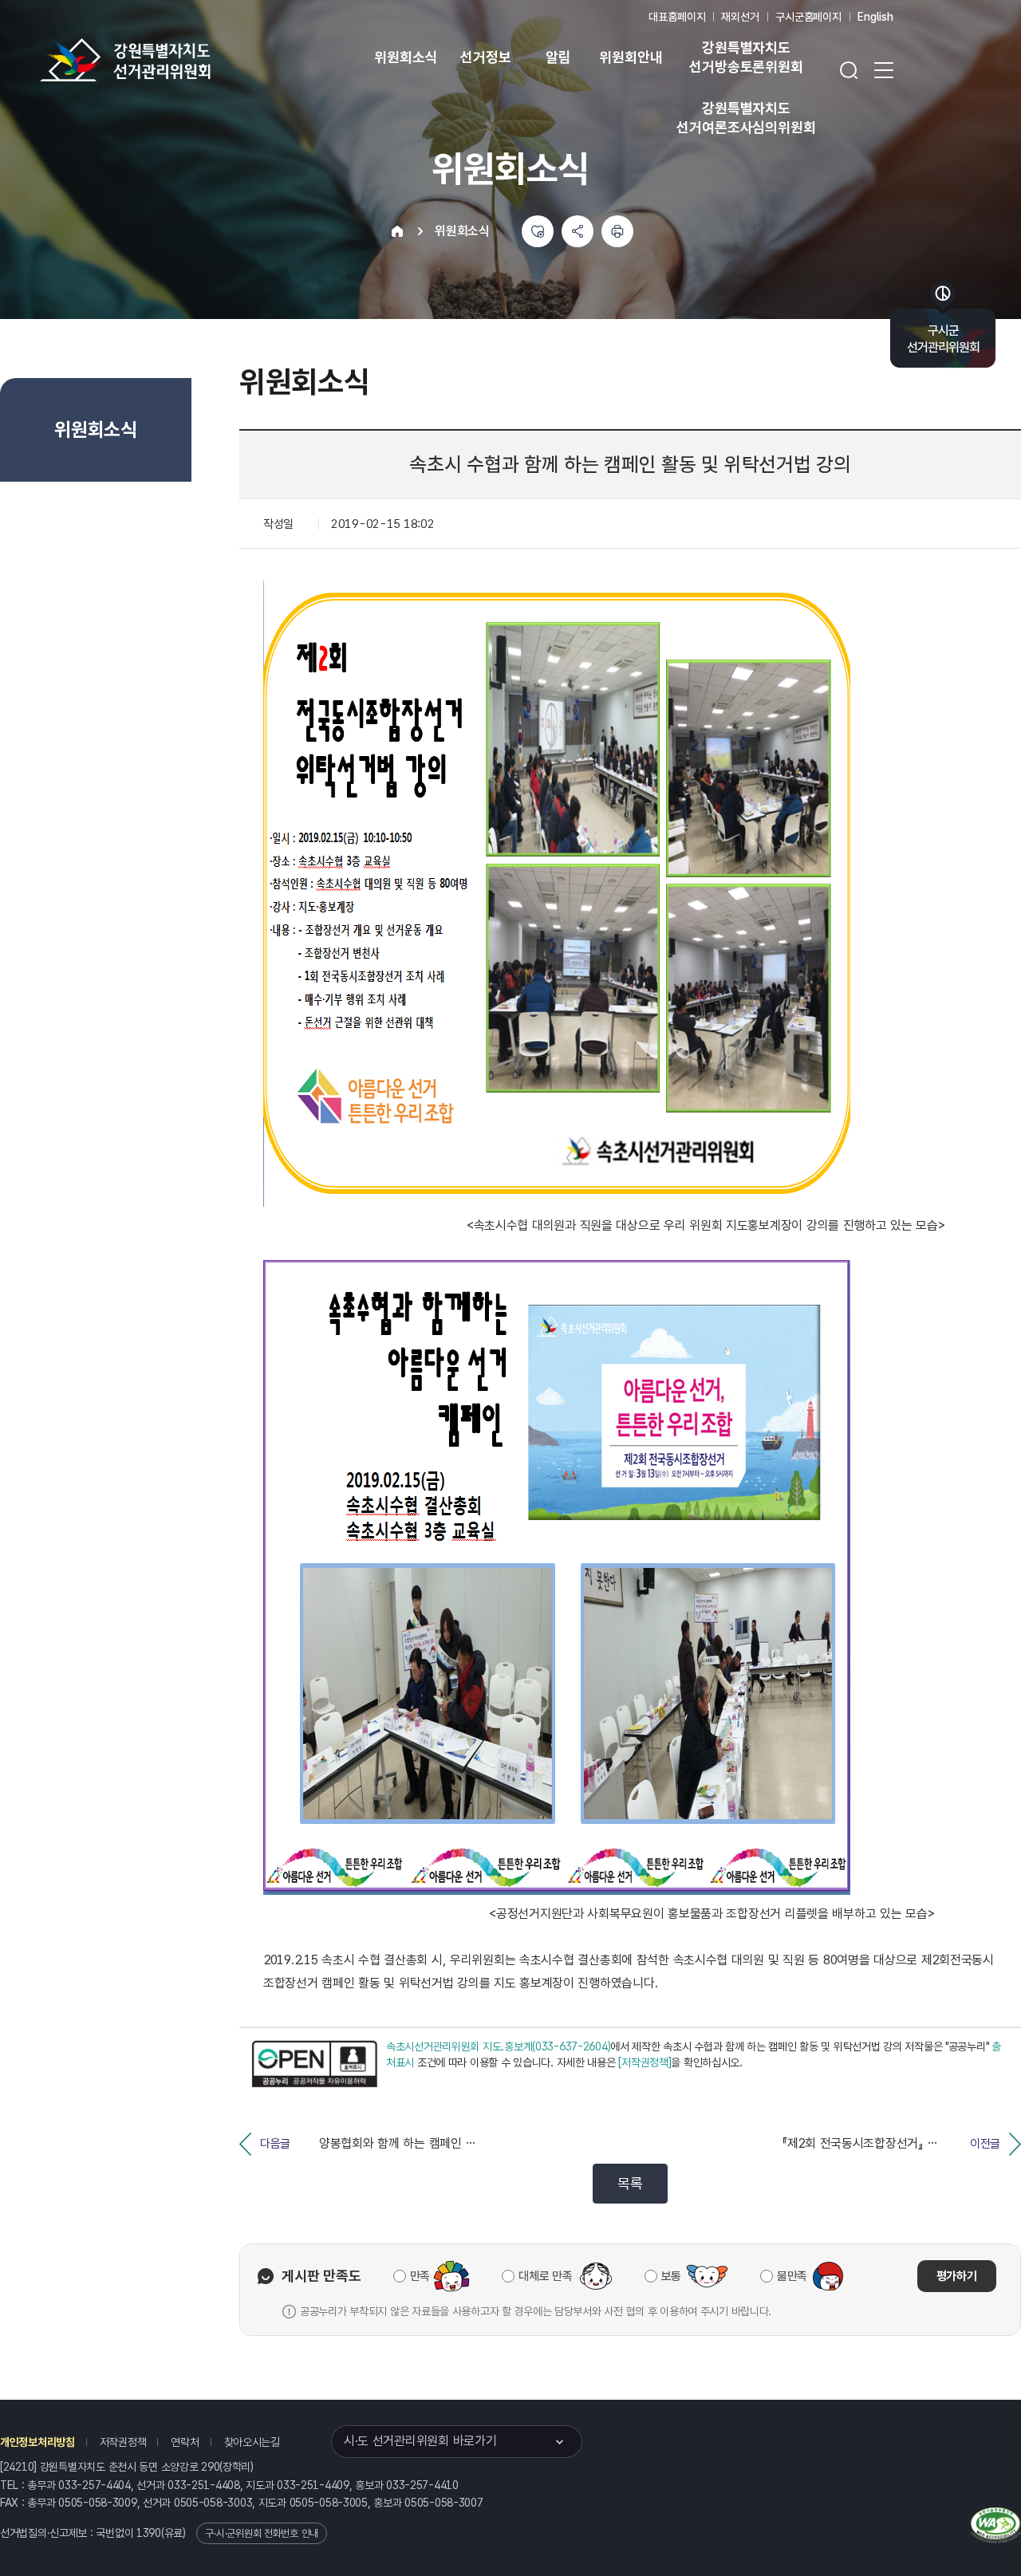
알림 (558, 57)
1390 (149, 2533)
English (875, 17)
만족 (420, 2276)
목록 (630, 2183)
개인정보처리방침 (37, 2442)
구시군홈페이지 (808, 17)
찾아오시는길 (252, 2442)
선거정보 (485, 57)
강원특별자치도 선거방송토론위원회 (746, 57)
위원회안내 (631, 57)
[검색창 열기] (849, 70)
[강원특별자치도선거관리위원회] (175, 60)
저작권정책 (123, 2442)
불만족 (792, 2276)
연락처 (185, 2442)
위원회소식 (406, 57)
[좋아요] (538, 231)
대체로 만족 (545, 2276)
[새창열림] (314, 2064)
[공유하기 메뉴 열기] (578, 231)
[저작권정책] (645, 2062)
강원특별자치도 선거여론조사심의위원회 (746, 118)
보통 (671, 2276)
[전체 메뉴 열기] (884, 70)
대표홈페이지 (677, 17)
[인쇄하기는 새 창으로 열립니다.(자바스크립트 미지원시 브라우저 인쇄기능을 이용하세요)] (617, 231)
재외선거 (740, 17)
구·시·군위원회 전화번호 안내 (262, 2533)
